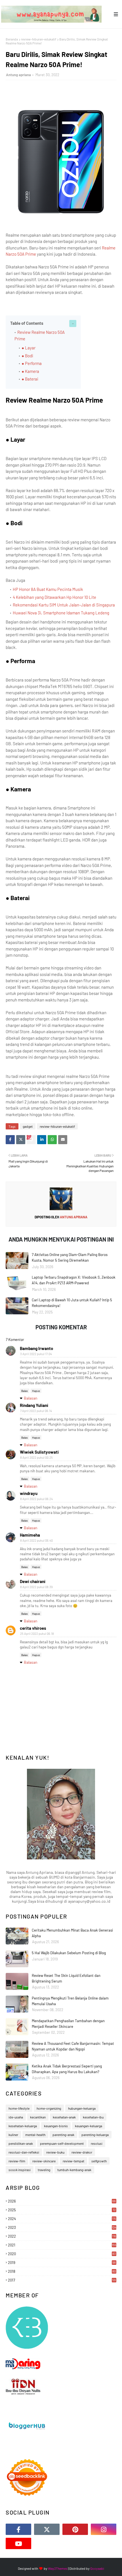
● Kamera (30, 371)
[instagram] (104, 2529)
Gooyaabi (97, 2568)
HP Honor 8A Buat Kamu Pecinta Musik (48, 589)
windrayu (29, 1493)
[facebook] (18, 2529)
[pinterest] (75, 2529)
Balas (25, 1391)
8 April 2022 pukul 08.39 (36, 1587)
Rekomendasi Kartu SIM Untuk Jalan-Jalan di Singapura (64, 605)
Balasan (31, 1398)
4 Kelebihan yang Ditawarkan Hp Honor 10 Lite (54, 597)
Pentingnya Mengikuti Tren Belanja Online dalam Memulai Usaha (70, 2001)
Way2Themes (58, 2568)
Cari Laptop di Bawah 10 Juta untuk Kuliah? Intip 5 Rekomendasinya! (72, 1303)
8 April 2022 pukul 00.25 (36, 1457)
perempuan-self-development (62, 2143)
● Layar (29, 348)
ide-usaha (16, 2117)
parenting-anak (63, 2135)
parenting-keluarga (95, 2135)
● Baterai (30, 379)
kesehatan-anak (64, 2117)
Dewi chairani (33, 1581)
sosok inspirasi (20, 2170)
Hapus (36, 1391)
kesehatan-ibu (93, 2117)
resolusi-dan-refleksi (24, 2152)
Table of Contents (27, 323)
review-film (17, 2161)
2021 (62, 2245)
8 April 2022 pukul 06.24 (36, 1499)
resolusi (97, 2143)
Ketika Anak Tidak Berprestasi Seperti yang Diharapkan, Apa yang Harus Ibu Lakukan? (67, 2069)
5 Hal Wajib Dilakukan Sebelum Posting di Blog (69, 1953)
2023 (62, 2227)
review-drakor (82, 2152)
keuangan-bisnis (56, 2126)
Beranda (12, 39)
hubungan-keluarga (82, 2108)
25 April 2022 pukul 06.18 (37, 1634)
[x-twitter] (47, 2529)
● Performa (32, 363)
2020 (62, 2254)
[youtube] (18, 2543)
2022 (62, 2236)
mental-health (35, 2135)
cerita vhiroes (33, 1628)
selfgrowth (99, 2161)
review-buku (55, 2152)
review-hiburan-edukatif (39, 39)
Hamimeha (30, 1535)
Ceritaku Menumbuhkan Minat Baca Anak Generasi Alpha (72, 1933)
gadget (28, 1126)
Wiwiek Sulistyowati (39, 1452)
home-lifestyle (19, 2108)
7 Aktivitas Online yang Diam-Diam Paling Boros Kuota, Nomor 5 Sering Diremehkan (70, 1257)
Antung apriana (18, 75)
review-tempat (73, 2161)
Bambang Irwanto (36, 1348)
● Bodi (27, 356)
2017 (62, 2280)
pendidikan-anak (21, 2143)
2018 (62, 2271)
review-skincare (44, 2161)
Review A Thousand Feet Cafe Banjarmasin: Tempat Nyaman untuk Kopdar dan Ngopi (73, 2046)
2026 (62, 2201)
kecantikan (38, 2117)
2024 (62, 2219)
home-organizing (49, 2108)
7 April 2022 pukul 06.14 (36, 1411)
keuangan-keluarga (89, 2126)
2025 (62, 2210)
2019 (62, 2263)
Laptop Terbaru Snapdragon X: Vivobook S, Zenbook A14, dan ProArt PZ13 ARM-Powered (74, 1280)
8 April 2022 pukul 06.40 (36, 1540)
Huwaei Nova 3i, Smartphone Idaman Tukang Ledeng (61, 613)
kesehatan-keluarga (23, 2126)
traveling (44, 2170)
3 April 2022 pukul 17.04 (36, 1354)
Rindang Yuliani (34, 1405)
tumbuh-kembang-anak (74, 2170)
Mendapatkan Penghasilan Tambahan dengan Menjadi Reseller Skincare (68, 2024)
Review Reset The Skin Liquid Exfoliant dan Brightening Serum (66, 1978)
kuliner (13, 2135)
